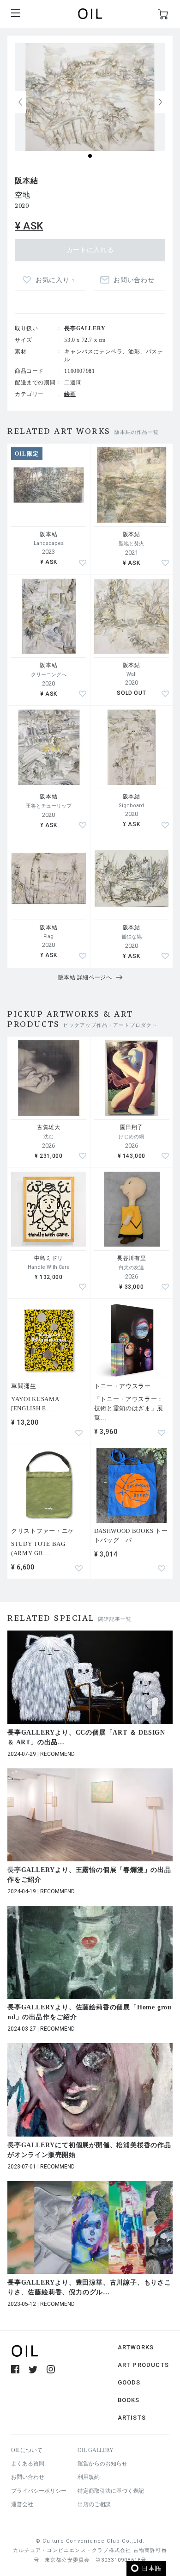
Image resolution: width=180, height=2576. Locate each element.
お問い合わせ (28, 2477)
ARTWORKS (136, 2347)
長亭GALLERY (85, 328)
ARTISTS (132, 2418)
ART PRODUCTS (143, 2365)
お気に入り (55, 280)
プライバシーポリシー (39, 2491)
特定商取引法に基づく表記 (111, 2491)
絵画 (70, 394)
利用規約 (89, 2477)
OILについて (27, 2450)
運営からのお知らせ (102, 2464)
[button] (160, 102)
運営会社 (22, 2504)
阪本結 (26, 181)
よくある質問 (28, 2464)
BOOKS (129, 2400)
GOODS (129, 2382)
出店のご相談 (94, 2504)
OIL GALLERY (96, 2450)
